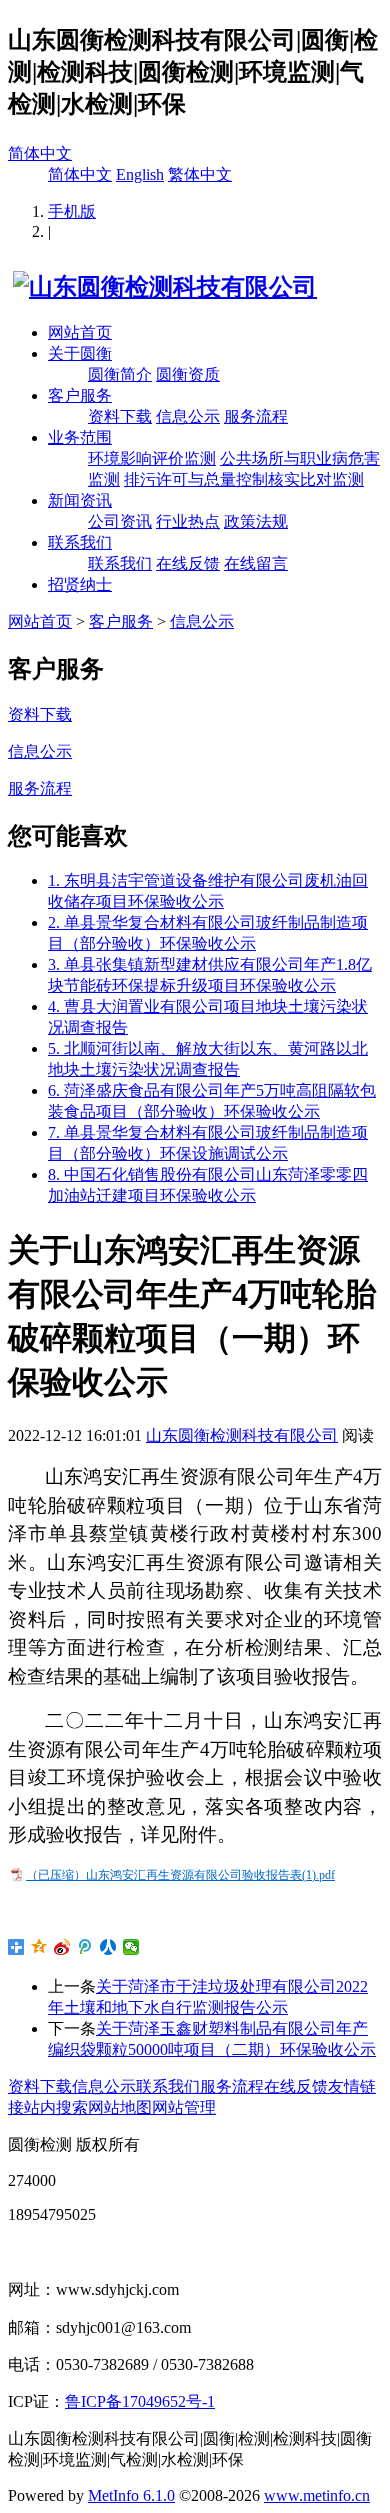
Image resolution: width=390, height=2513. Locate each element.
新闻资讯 (80, 500)
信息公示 (188, 416)
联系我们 (80, 542)
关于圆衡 (80, 353)
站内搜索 (56, 2107)
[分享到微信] (131, 1947)
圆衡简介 (120, 374)
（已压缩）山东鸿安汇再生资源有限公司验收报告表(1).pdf (180, 1875)
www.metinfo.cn (317, 2495)
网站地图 (120, 2107)
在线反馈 (188, 563)
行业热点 (188, 521)
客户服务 (80, 395)
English (140, 174)
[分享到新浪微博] (62, 1947)
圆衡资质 (188, 374)
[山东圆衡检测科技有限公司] (162, 287)
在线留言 (256, 563)
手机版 (72, 211)
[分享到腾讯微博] (85, 1947)
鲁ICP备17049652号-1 (140, 2401)
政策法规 (256, 521)
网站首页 (80, 332)
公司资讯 (120, 521)
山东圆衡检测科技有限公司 (242, 1435)
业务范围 (80, 437)
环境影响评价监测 (152, 458)
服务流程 (256, 416)
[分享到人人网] (108, 1947)
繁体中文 (200, 174)
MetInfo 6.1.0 (131, 2495)
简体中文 (40, 153)
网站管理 (184, 2107)
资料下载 (120, 416)
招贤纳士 (80, 584)
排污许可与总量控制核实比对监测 (244, 479)
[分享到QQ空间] (39, 1947)
